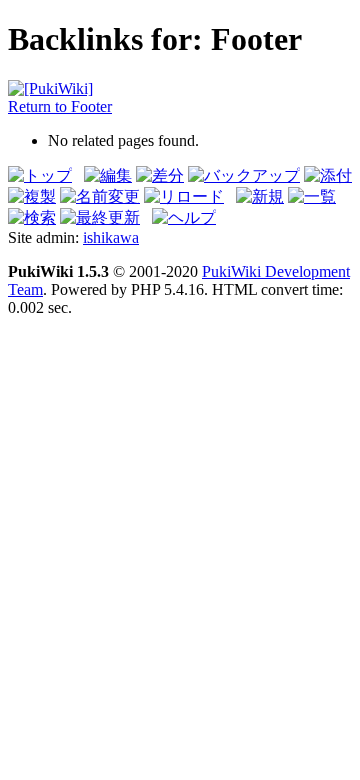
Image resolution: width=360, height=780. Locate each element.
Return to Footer (60, 106)
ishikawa (111, 237)
